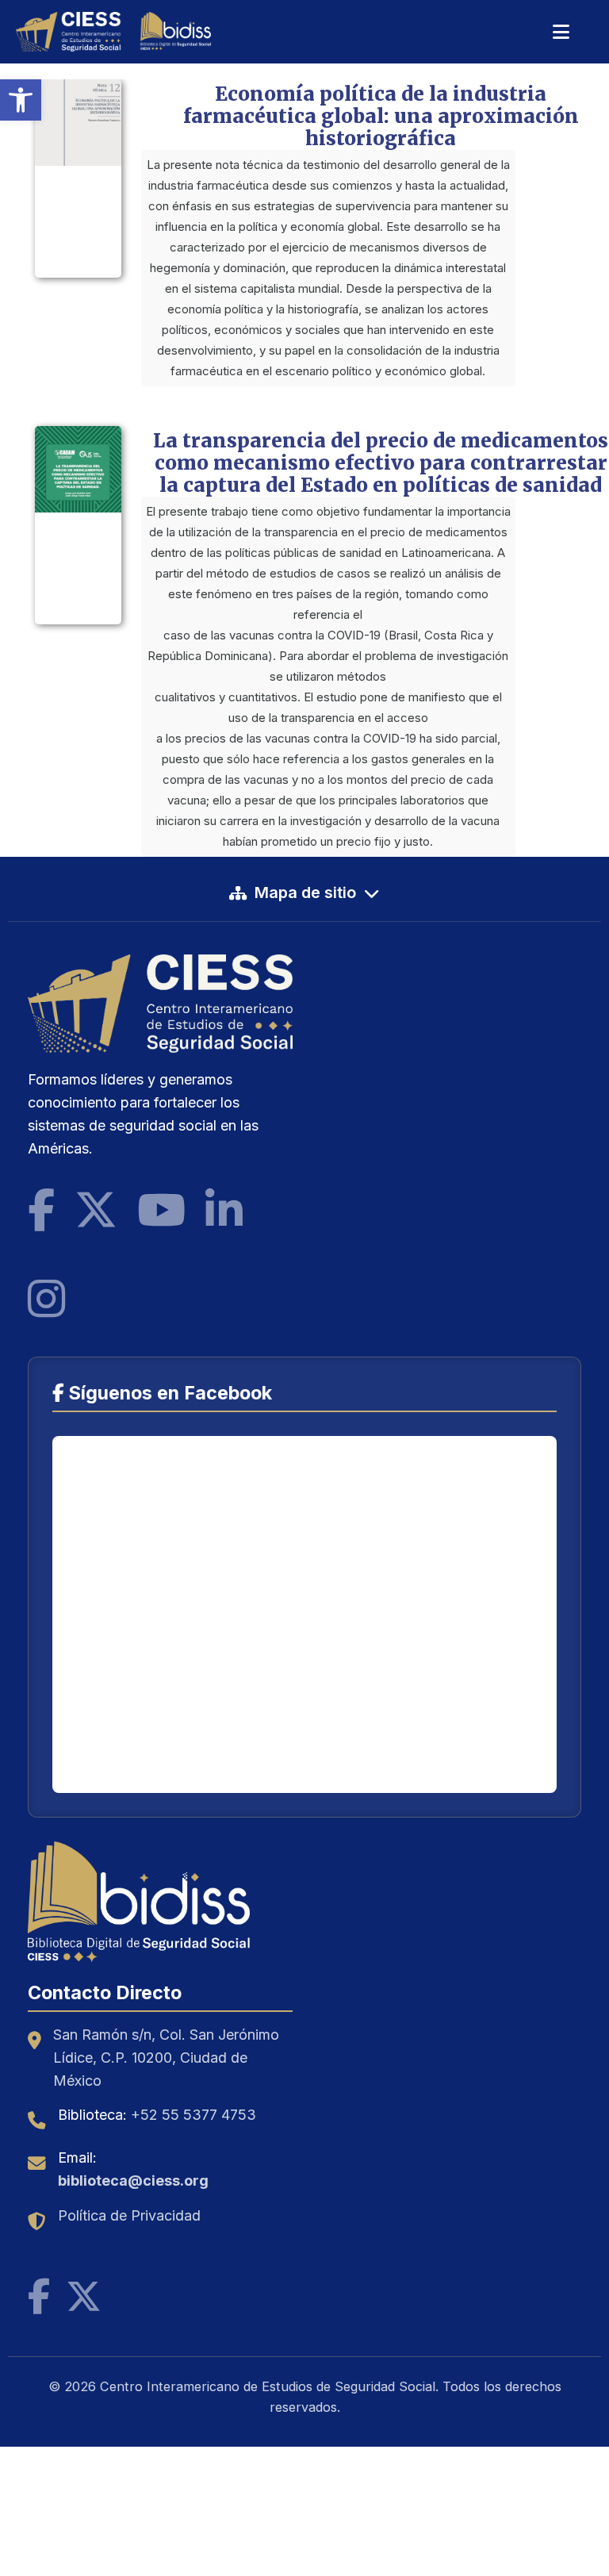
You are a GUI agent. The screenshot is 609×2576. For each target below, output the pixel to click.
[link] (21, 100)
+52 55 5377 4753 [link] (193, 2115)
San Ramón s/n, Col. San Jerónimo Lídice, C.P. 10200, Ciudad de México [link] (166, 2058)
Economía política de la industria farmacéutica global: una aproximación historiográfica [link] (381, 116)
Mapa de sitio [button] (305, 893)
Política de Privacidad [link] (129, 2215)
